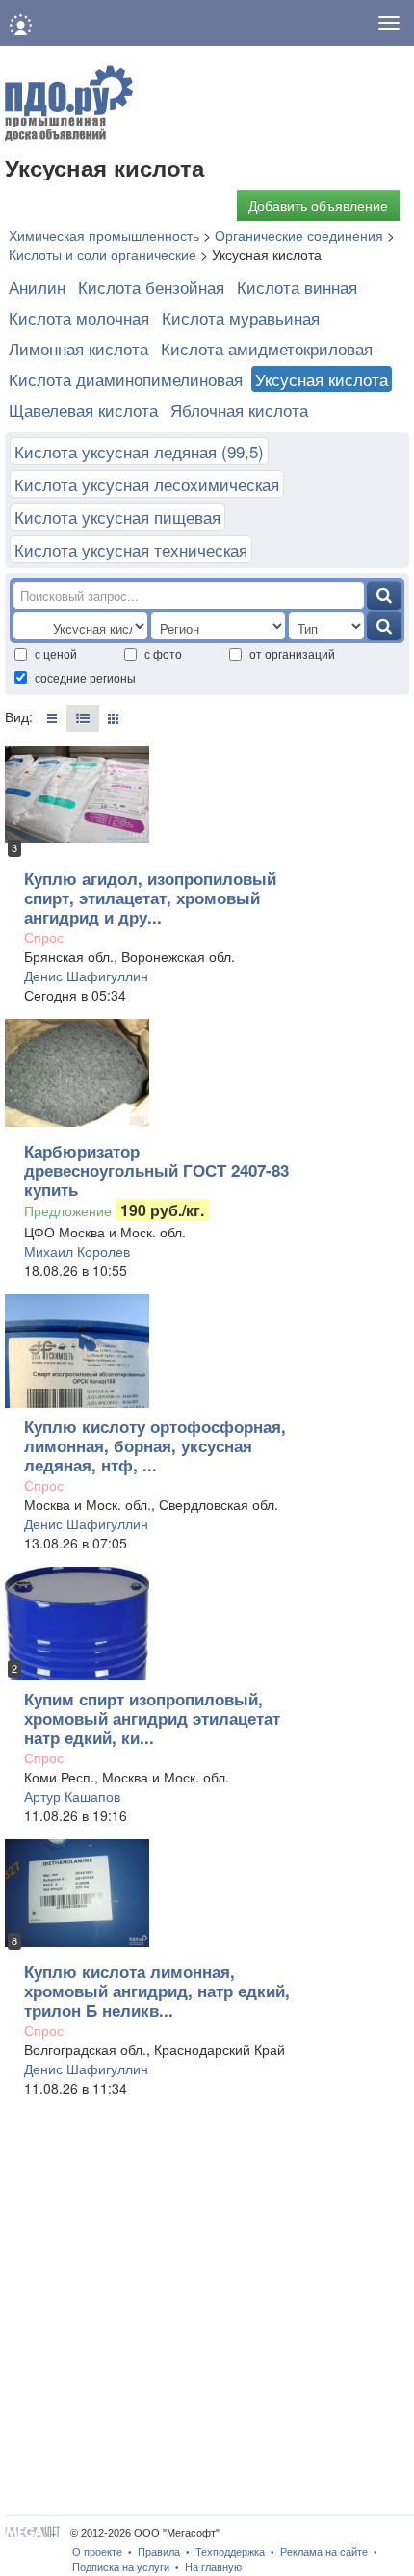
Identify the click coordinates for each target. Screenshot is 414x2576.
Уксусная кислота (322, 379)
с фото (163, 653)
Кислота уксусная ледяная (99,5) (139, 451)
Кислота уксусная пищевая (117, 517)
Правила (159, 2552)
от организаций (292, 653)
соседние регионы (85, 677)
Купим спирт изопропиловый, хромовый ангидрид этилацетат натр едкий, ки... (152, 1718)
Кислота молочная (79, 317)
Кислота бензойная (151, 286)
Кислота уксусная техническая (131, 549)
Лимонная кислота (78, 348)
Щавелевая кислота (83, 410)
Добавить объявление (318, 205)
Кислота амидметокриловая (267, 348)
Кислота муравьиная (241, 317)
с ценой (56, 653)
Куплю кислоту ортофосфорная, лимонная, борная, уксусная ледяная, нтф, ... (155, 1445)
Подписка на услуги (121, 2567)
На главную (213, 2567)
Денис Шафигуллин (86, 976)
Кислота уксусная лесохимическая (147, 484)
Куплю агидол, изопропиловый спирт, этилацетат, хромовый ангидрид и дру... (150, 898)
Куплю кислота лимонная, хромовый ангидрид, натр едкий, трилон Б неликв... (157, 1991)
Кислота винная (297, 286)
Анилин (37, 286)
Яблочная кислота (239, 410)
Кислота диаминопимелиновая (126, 379)
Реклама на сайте (324, 2552)
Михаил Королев (77, 1251)
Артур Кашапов (72, 1796)
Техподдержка (230, 2552)
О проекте (97, 2552)
